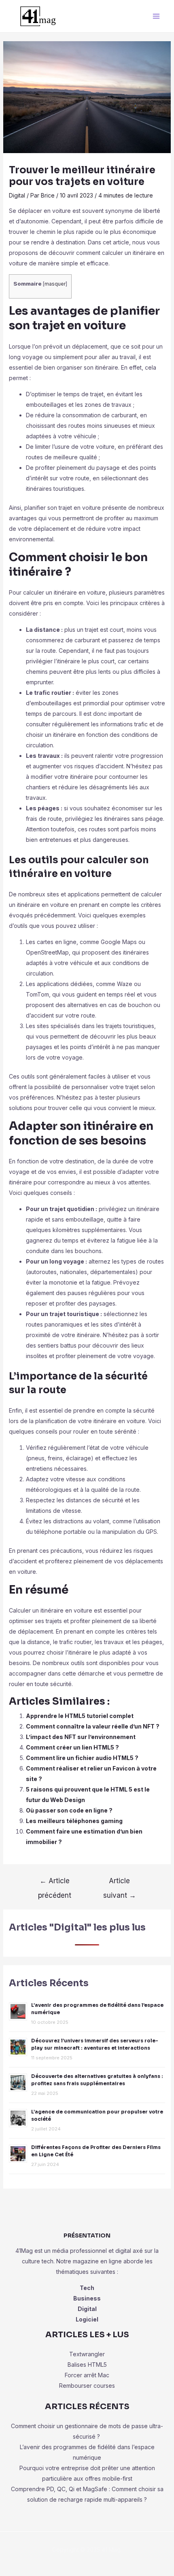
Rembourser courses (87, 2386)
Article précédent (55, 1883)
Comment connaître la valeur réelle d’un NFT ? (93, 1726)
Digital (17, 195)
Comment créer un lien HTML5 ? (72, 1747)
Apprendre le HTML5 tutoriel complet (80, 1716)
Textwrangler (87, 2354)
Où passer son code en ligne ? (69, 1810)
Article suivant (120, 1883)
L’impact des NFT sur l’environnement (81, 1737)
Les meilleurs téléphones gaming (74, 1821)
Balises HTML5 (87, 2365)
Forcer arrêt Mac (87, 2375)
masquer (55, 284)
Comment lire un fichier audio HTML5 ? (82, 1758)
